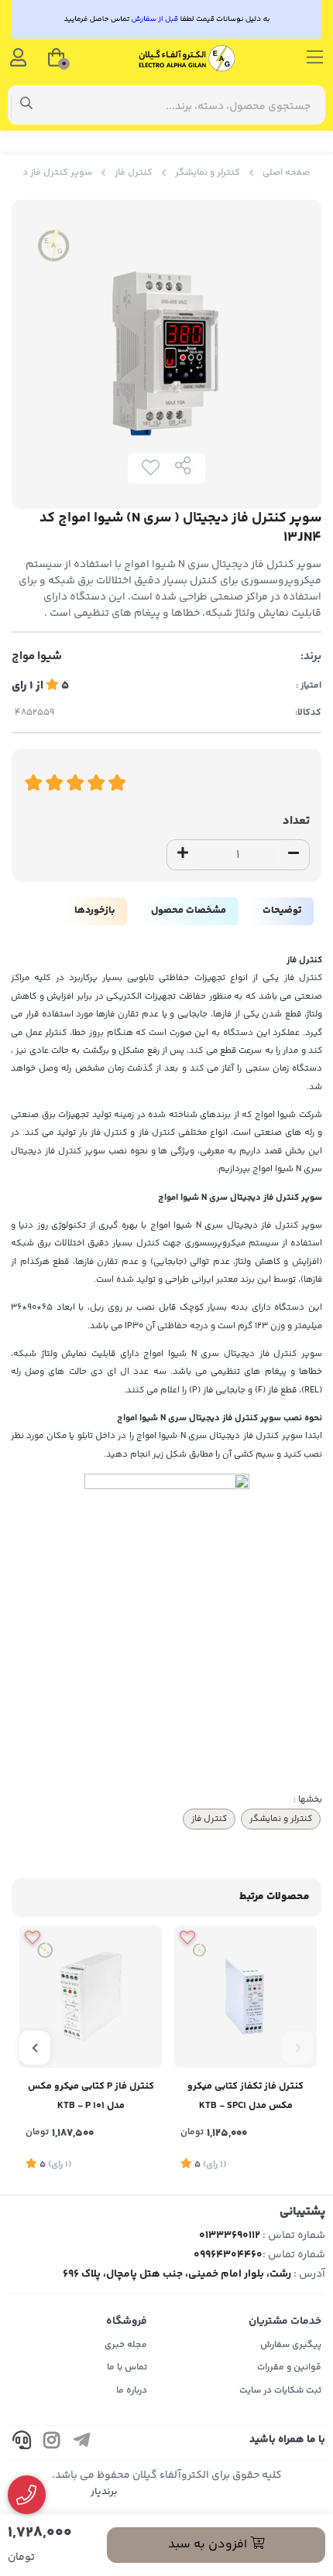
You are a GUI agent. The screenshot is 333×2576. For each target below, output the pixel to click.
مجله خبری (126, 2345)
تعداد (296, 821)
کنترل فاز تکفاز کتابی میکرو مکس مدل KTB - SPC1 (245, 2096)
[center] (27, 105)
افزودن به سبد (209, 2545)
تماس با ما (127, 2368)
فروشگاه (127, 2321)
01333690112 (230, 2236)
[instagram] (52, 2443)
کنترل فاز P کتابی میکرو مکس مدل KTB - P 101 (91, 2096)
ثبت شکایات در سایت (280, 2391)
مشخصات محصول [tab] (189, 910)
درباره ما (132, 2391)
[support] (22, 2443)
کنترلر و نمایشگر (208, 173)
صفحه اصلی (286, 173)
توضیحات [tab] (282, 910)
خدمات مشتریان (285, 2321)
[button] (298, 2048)
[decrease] (294, 855)
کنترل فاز (134, 173)
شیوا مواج (37, 657)
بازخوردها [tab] (94, 910)
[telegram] (82, 2443)
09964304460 (228, 2255)
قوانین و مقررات (289, 2368)
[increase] (183, 855)
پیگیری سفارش (291, 2345)
